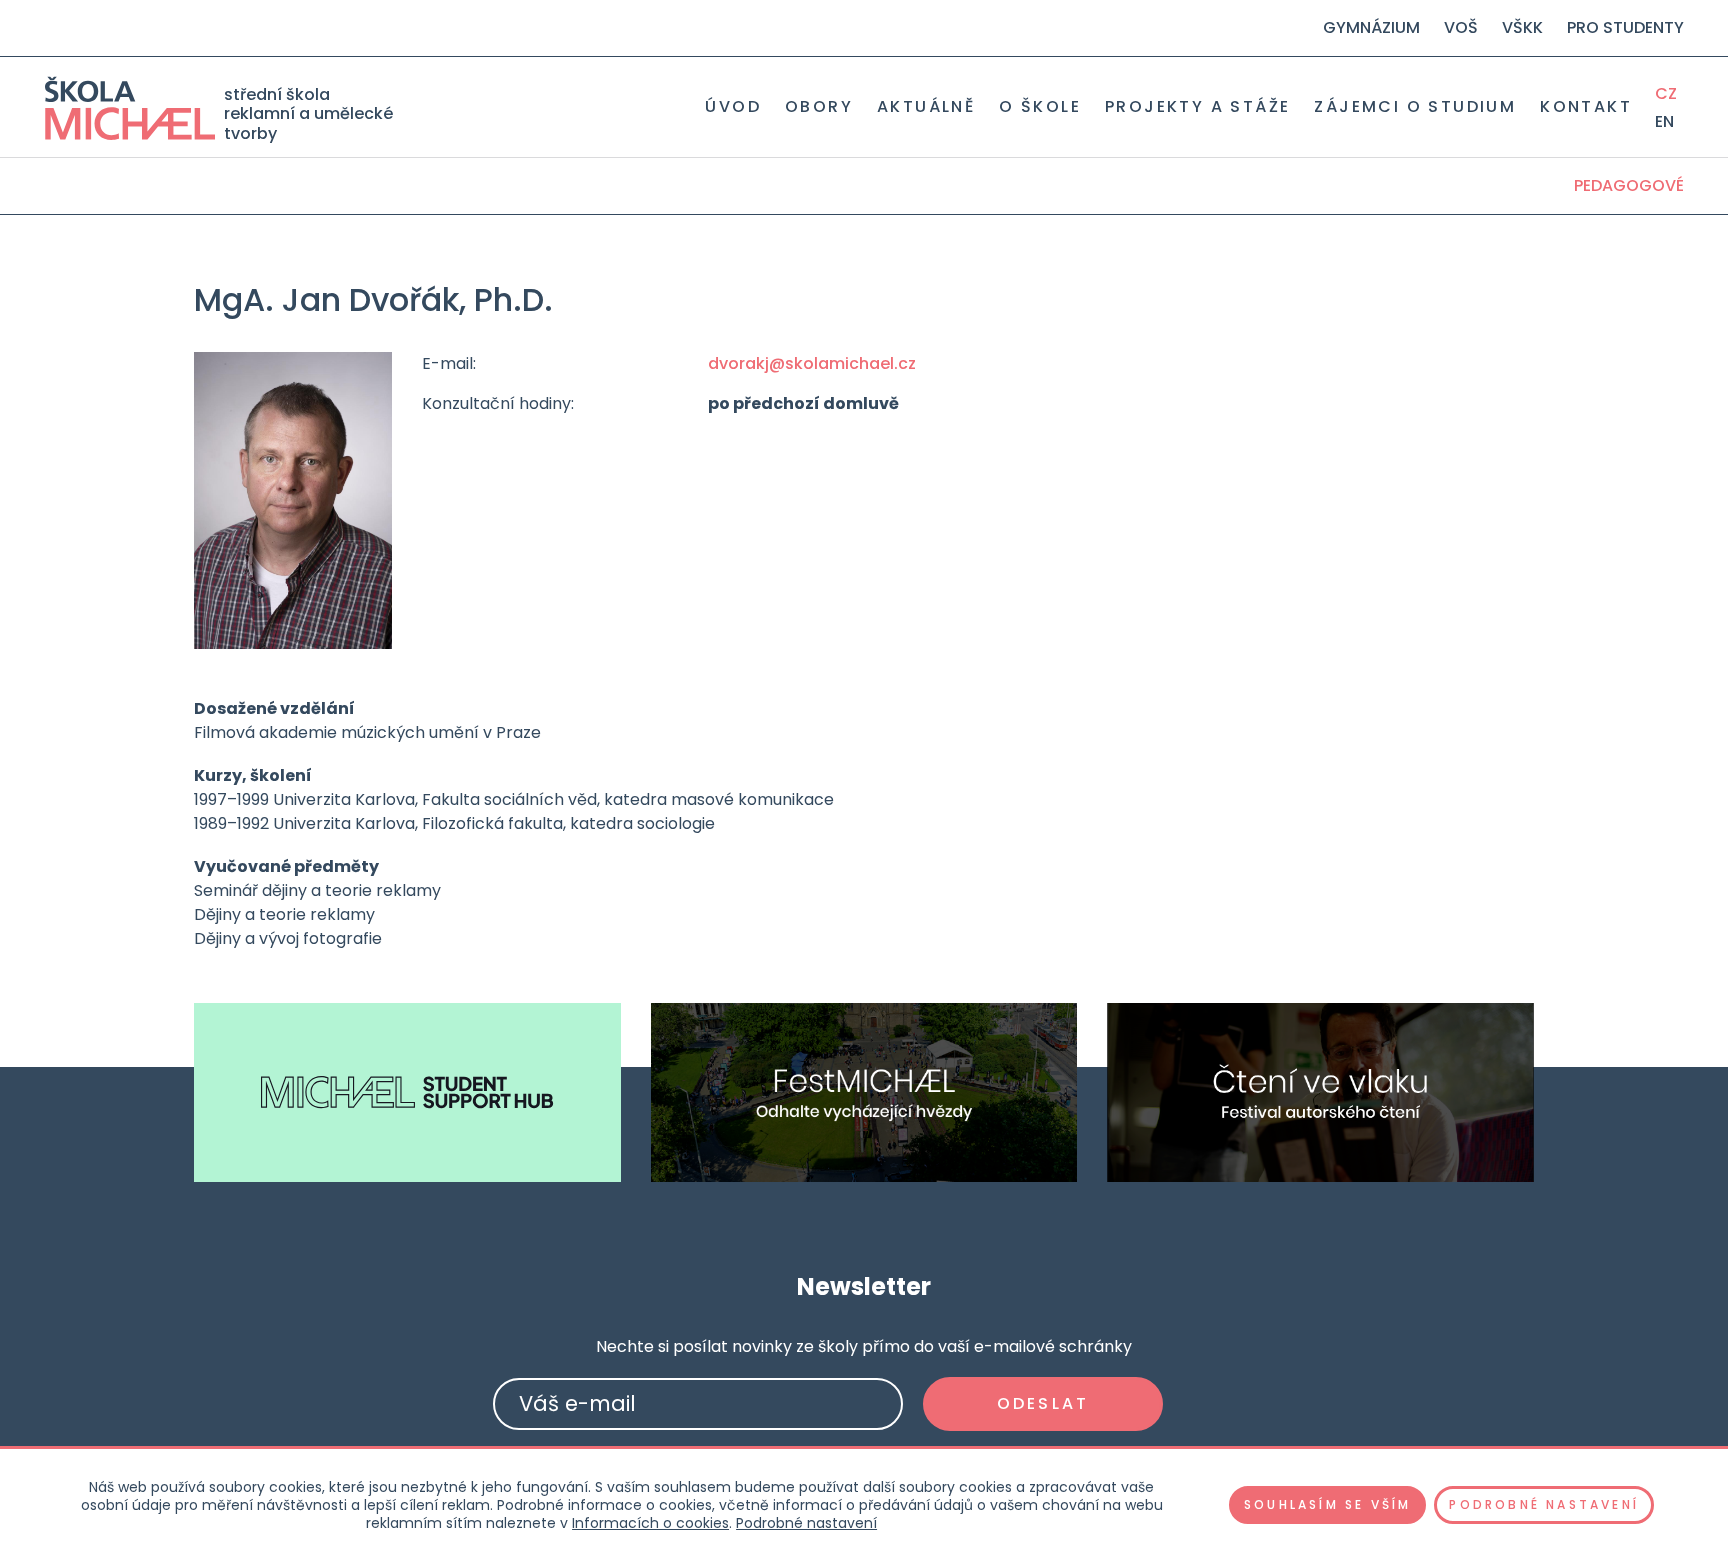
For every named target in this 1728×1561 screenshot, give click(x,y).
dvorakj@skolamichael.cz (812, 363)
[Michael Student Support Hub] (407, 1092)
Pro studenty (1625, 27)
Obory (819, 107)
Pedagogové (1629, 185)
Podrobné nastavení (806, 1523)
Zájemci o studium (1415, 107)
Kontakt (1586, 107)
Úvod (733, 107)
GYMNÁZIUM (1371, 27)
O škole (1040, 107)
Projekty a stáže (1197, 107)
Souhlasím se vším (1327, 1504)
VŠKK (1522, 27)
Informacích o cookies (650, 1523)
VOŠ (1461, 27)
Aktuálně (926, 107)
